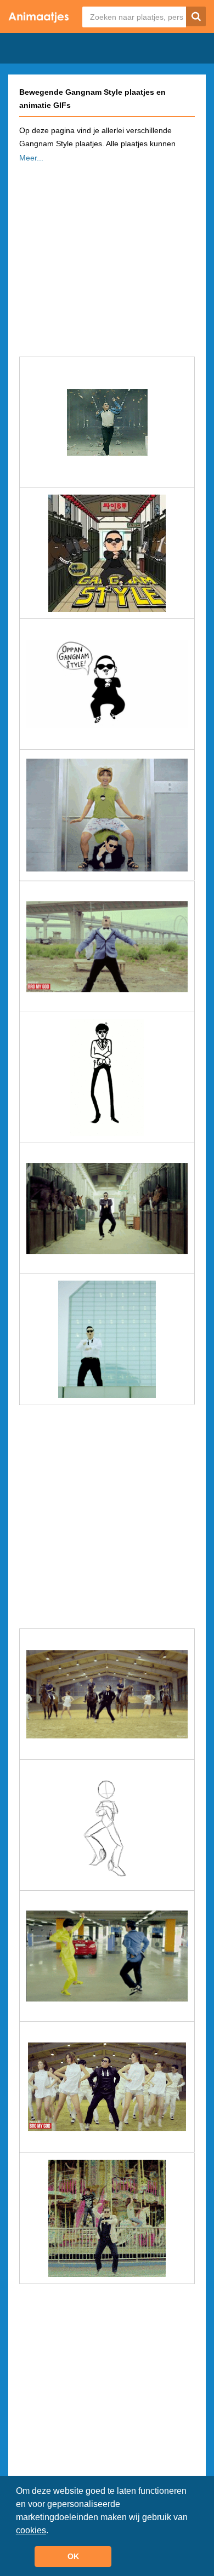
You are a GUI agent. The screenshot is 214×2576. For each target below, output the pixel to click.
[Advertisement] (107, 256)
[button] (52, 2531)
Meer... (31, 158)
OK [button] (73, 2556)
